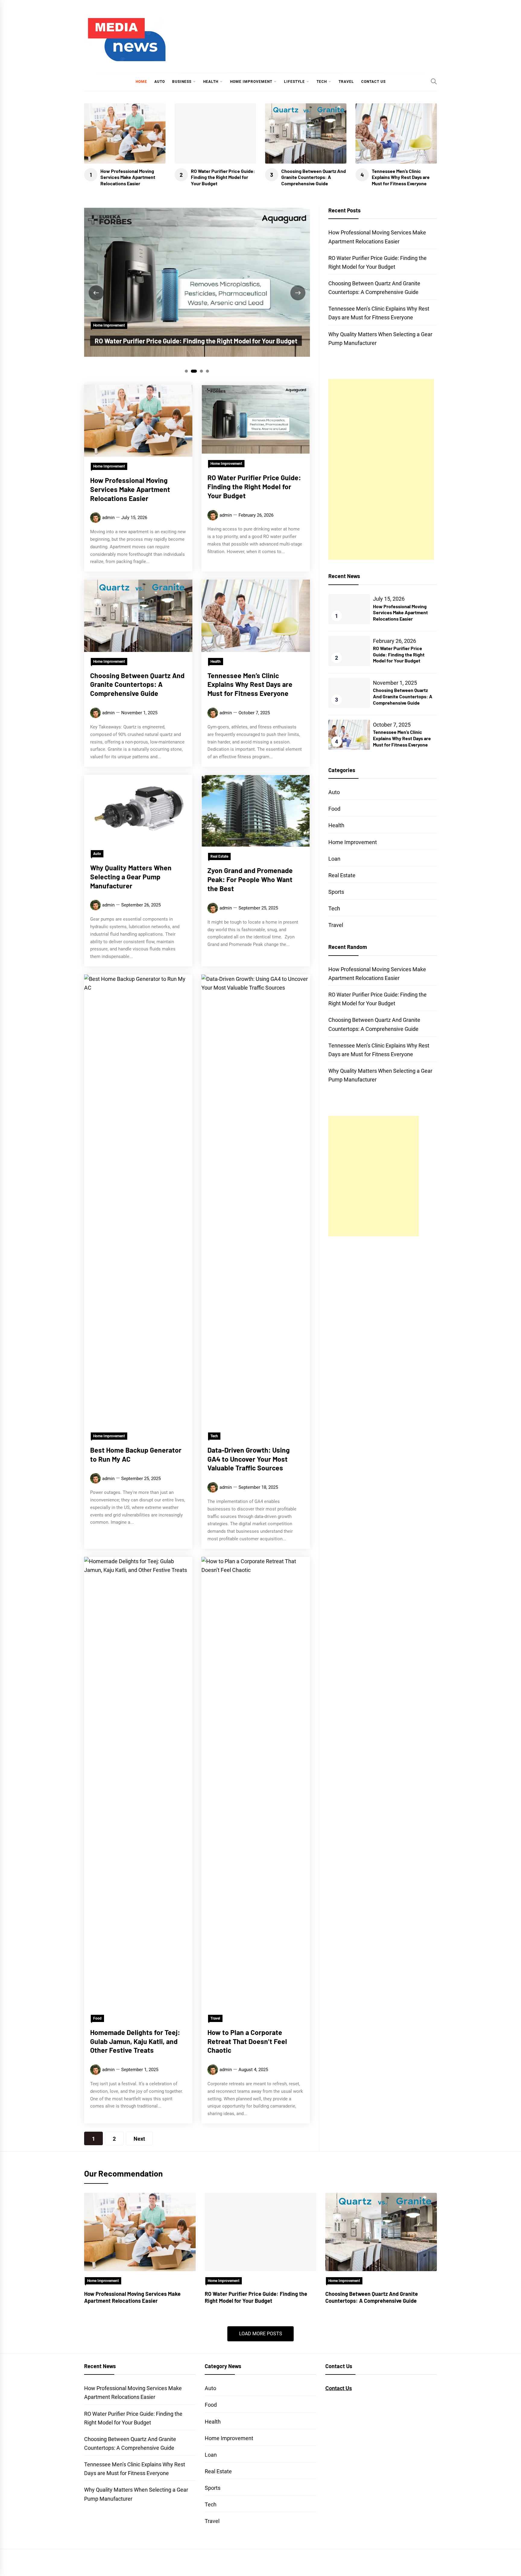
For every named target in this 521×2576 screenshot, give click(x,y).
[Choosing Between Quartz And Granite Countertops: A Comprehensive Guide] (381, 2232)
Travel (346, 82)
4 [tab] (208, 371)
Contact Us (373, 82)
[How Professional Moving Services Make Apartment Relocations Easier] (140, 2232)
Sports (336, 892)
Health (211, 82)
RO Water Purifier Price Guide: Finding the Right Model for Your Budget (223, 177)
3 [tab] (202, 371)
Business (182, 82)
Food (97, 2018)
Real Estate (219, 856)
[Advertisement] (381, 469)
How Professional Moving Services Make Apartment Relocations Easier (128, 177)
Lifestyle (294, 82)
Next (139, 2139)
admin (108, 518)
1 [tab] (186, 371)
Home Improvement (251, 82)
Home (141, 82)
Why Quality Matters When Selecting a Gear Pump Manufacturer (131, 877)
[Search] (434, 81)
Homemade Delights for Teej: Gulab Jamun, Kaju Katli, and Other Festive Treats (135, 2041)
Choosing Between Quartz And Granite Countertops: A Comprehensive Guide (314, 177)
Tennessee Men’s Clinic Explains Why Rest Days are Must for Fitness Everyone (401, 177)
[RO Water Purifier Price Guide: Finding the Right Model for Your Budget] (260, 2232)
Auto (160, 82)
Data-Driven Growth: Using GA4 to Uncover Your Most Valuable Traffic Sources (249, 1459)
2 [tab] (194, 371)
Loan (334, 859)
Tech (322, 82)
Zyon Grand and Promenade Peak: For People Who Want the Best (250, 879)
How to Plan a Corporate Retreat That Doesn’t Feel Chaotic (247, 2041)
